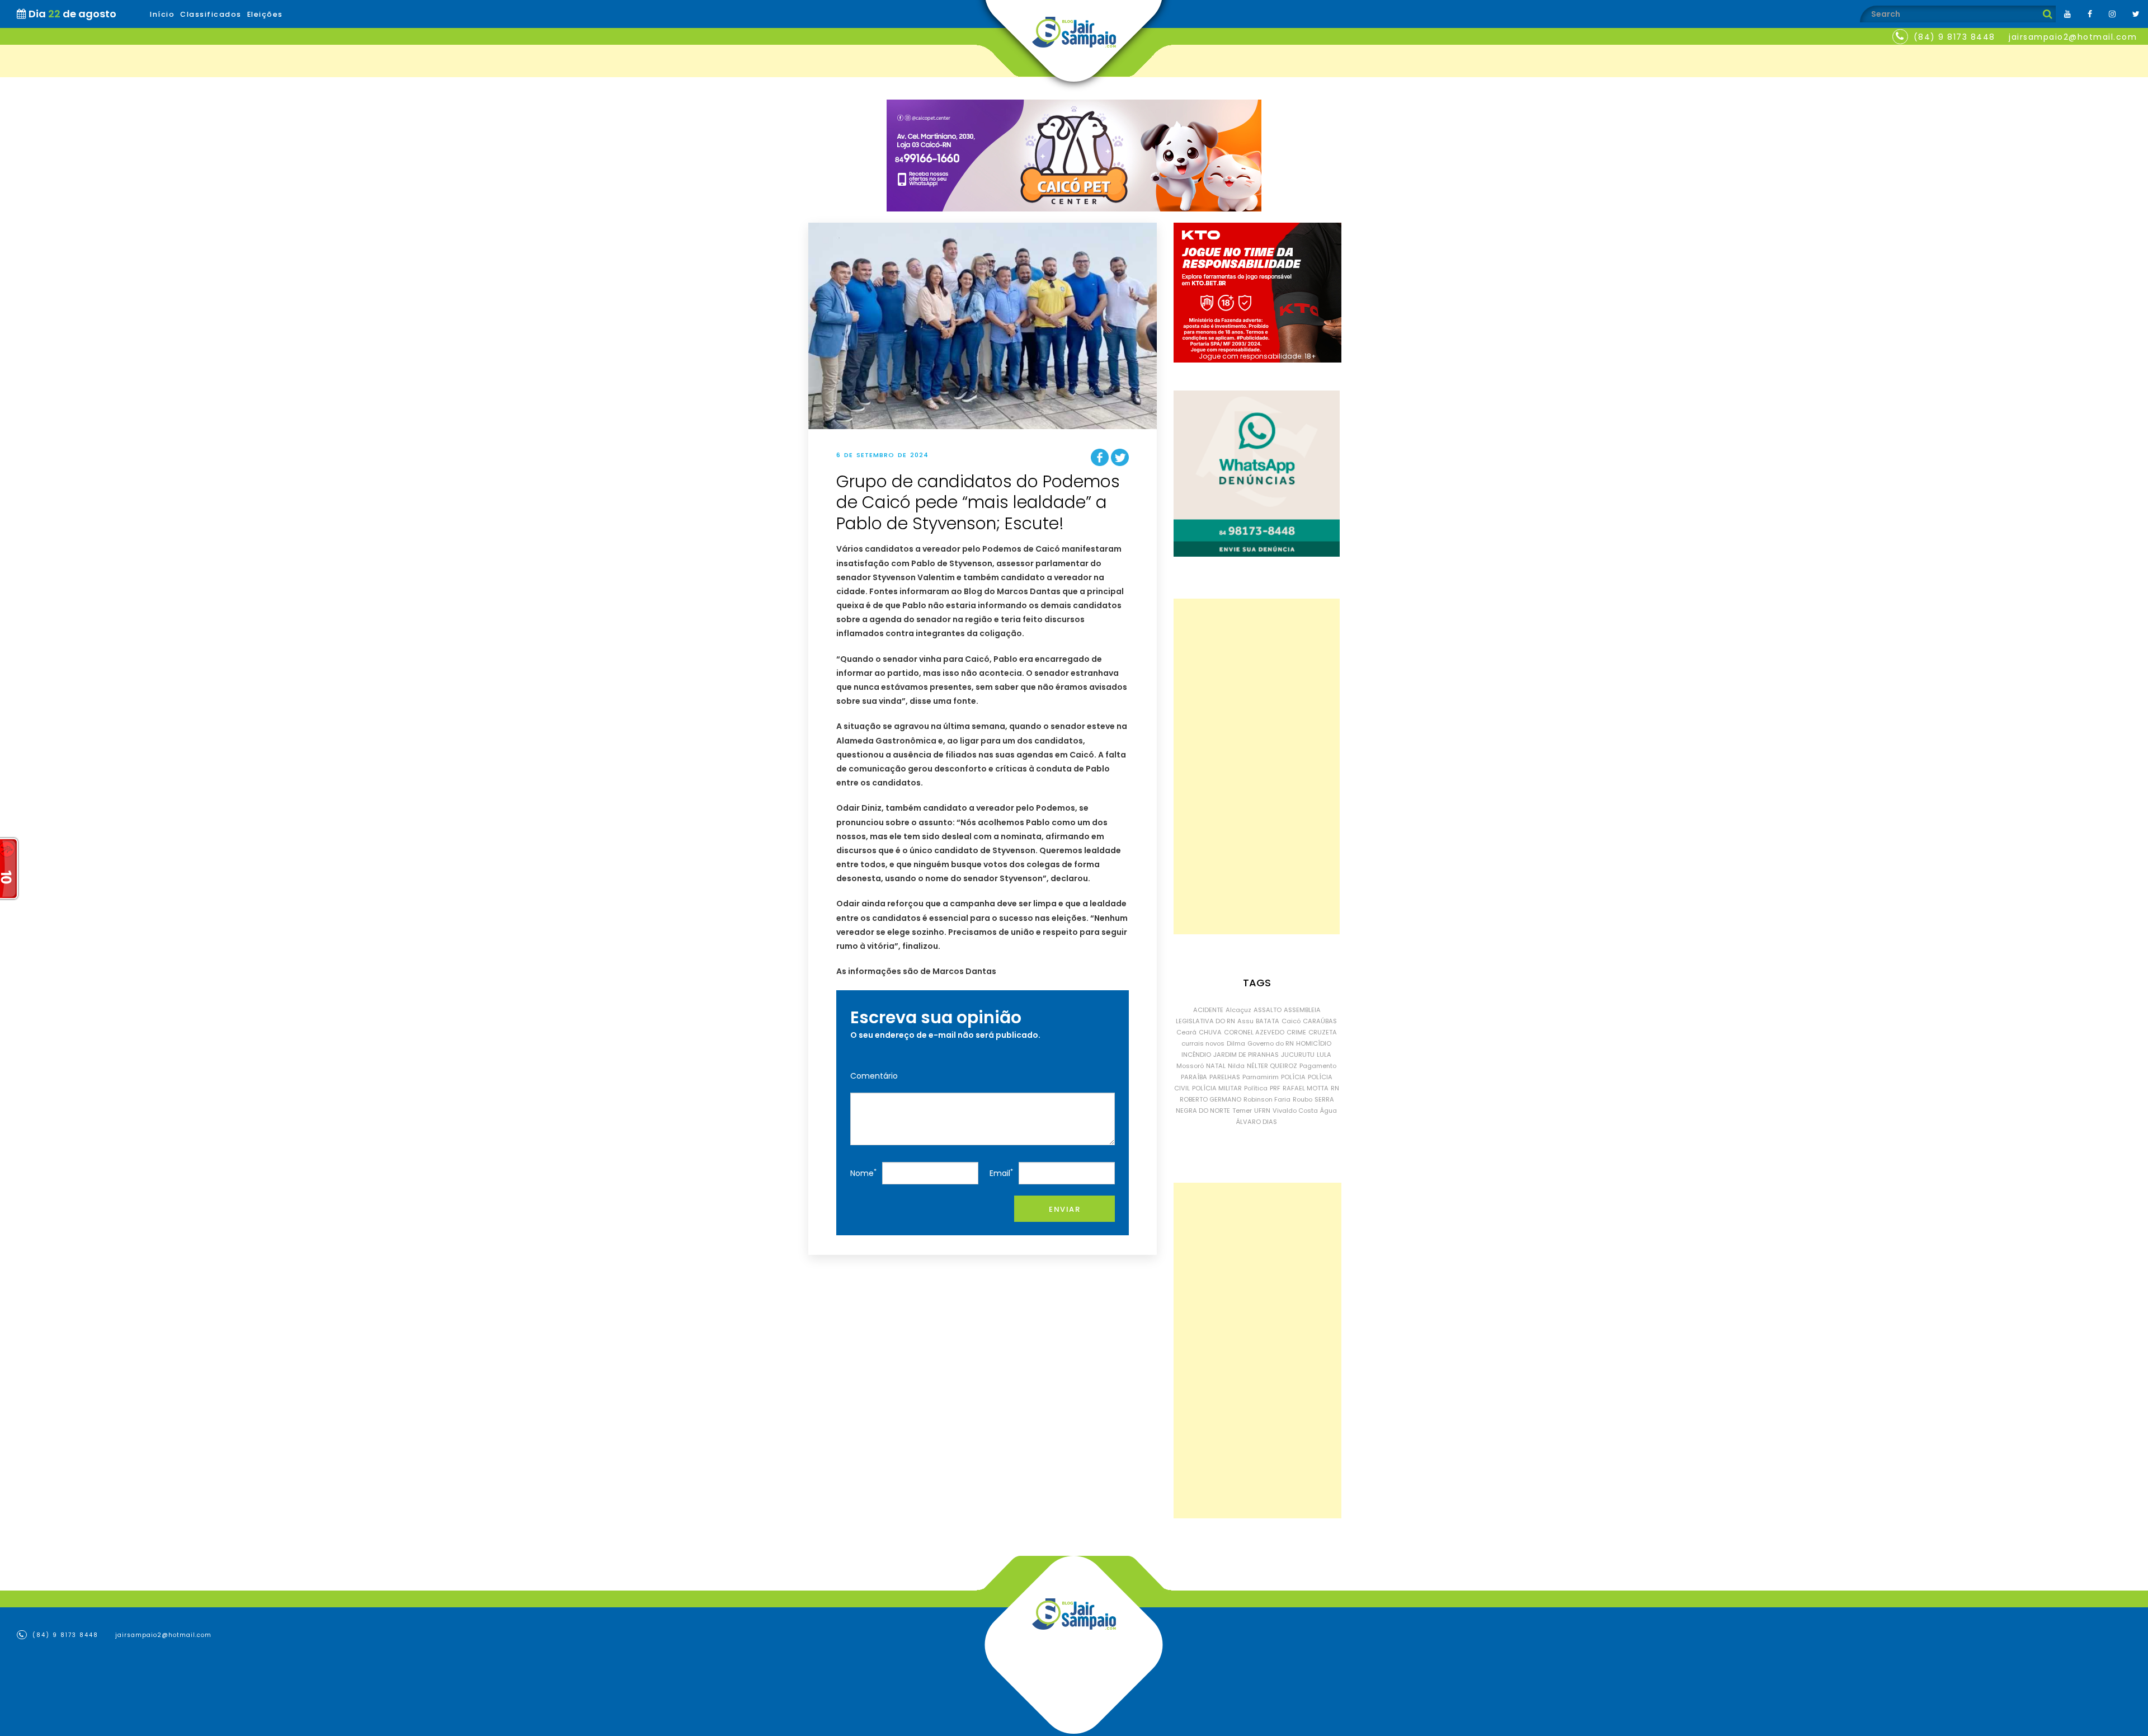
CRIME (1296, 1032)
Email (1001, 1173)
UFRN (1262, 1111)
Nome (863, 1173)
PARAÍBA (1194, 1077)
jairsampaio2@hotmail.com (2073, 37)
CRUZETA (1323, 1032)
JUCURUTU (1298, 1055)
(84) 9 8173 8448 (1954, 37)
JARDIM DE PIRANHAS (1246, 1055)
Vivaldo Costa (1295, 1111)
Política (1256, 1088)
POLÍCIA (1293, 1077)
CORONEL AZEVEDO (1254, 1032)
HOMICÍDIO (1314, 1043)
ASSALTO (1268, 1010)
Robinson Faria (1267, 1099)
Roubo (1303, 1099)
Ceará (1186, 1032)
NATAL (1216, 1066)
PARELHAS (1225, 1077)
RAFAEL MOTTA (1306, 1088)
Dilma (1236, 1043)
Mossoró (1190, 1066)
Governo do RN (1271, 1043)
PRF (1275, 1088)
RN (1335, 1088)
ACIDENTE (1208, 1010)
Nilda (1236, 1066)
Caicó (1291, 1021)
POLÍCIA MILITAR (1217, 1088)
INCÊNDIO (1196, 1055)
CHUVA (1210, 1032)
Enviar (1064, 1209)
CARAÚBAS (1320, 1021)
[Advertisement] (1257, 766)
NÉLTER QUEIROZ (1272, 1066)
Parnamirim (1261, 1077)
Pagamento (1318, 1066)
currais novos (1203, 1043)
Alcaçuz (1238, 1010)
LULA (1324, 1055)
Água (1329, 1111)
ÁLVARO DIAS (1257, 1122)
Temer (1242, 1111)
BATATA (1268, 1021)
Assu (1245, 1021)
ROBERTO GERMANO (1210, 1099)
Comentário (874, 1076)
